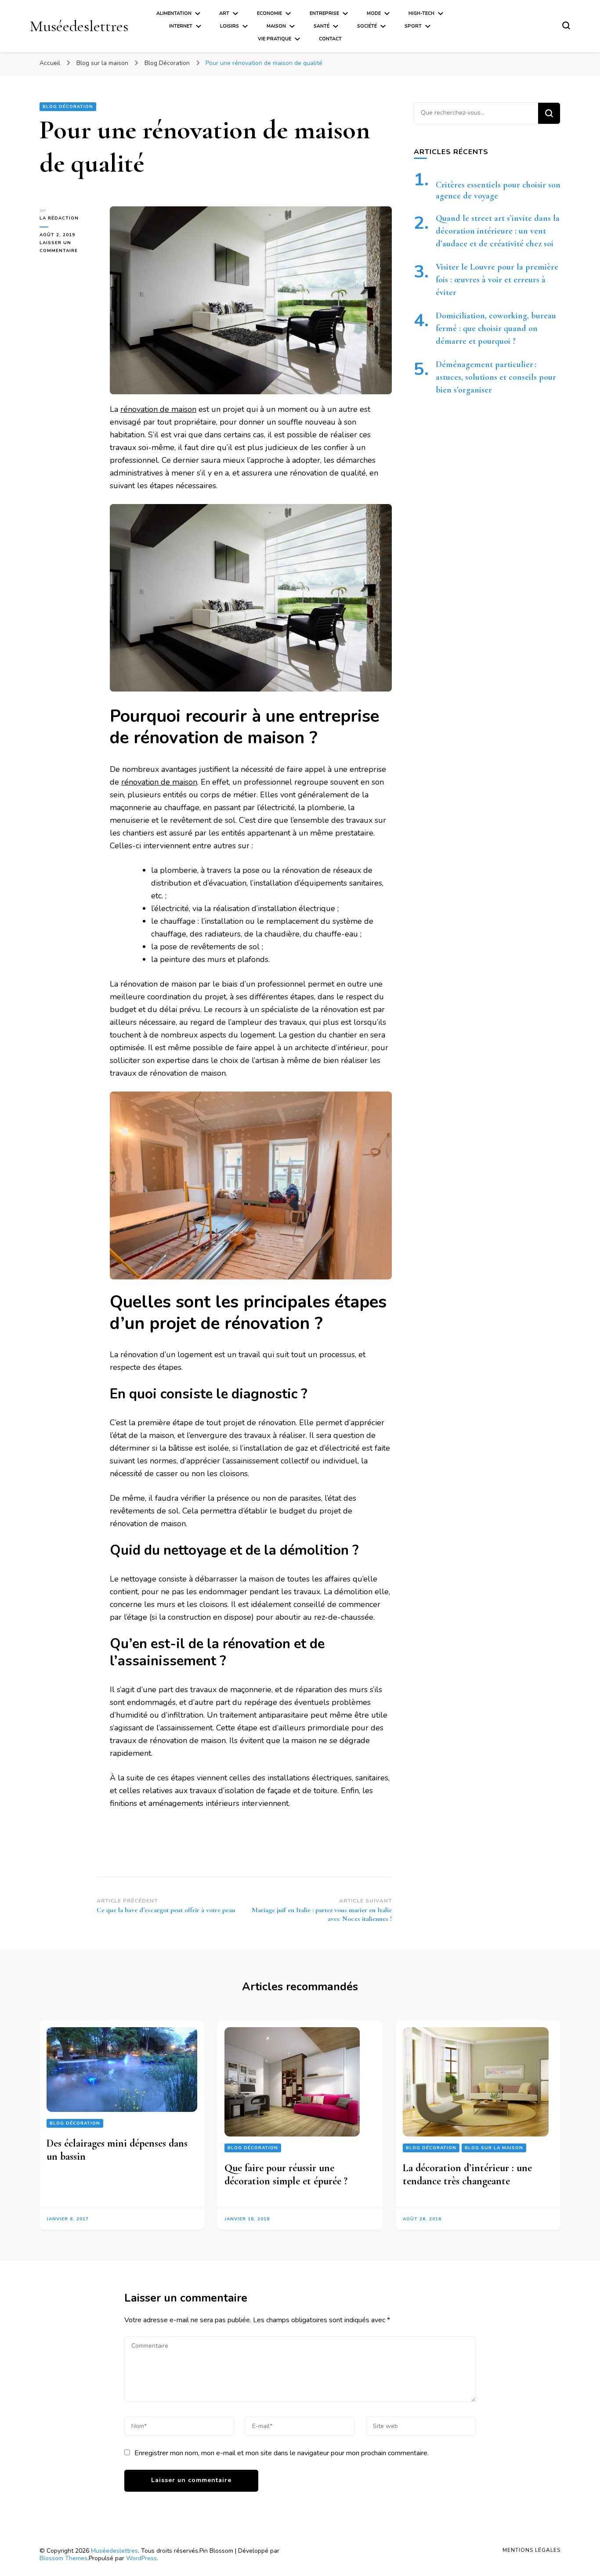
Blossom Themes (63, 2558)
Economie (269, 13)
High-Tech (421, 13)
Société (367, 26)
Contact (330, 39)
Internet (181, 26)
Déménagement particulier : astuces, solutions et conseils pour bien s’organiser (496, 377)
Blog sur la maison (494, 2148)
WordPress (141, 2558)
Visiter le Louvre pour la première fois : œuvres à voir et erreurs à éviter (497, 280)
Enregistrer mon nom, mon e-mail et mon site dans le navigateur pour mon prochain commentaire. (282, 2453)
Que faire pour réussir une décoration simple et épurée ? (286, 2174)
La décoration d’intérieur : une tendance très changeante (467, 2174)
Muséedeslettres (79, 26)
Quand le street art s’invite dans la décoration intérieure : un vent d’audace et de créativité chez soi (498, 231)
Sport (413, 26)
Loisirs (230, 26)
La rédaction (59, 218)
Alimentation (174, 13)
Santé (322, 26)
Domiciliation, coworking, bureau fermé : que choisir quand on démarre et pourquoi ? (496, 328)
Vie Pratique (275, 39)
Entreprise (324, 13)
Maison (276, 26)
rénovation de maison (158, 409)
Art (224, 13)
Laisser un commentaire (68, 247)
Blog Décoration (68, 107)
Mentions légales (531, 2550)
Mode (374, 13)
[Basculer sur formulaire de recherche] (566, 25)
